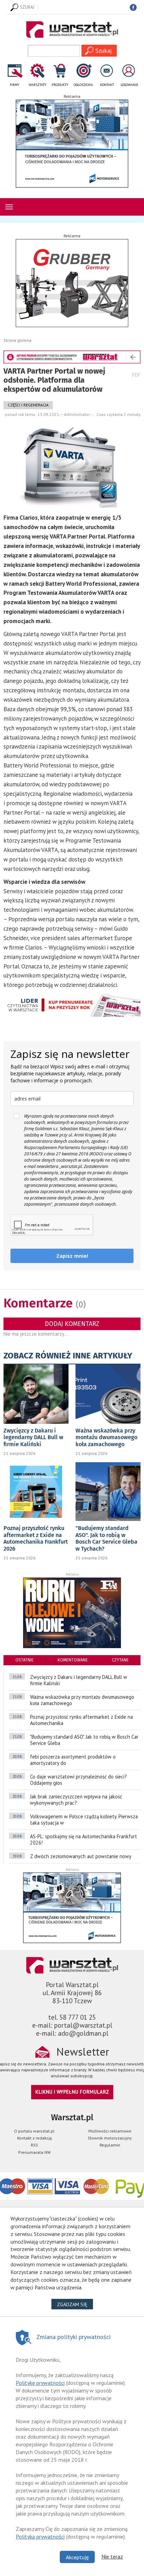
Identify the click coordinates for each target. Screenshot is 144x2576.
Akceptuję (77, 2557)
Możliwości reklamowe (110, 2131)
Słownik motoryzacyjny (110, 2138)
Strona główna (17, 340)
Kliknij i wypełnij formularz (72, 2092)
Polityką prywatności (40, 2537)
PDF (136, 375)
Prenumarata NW (34, 2152)
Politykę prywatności (40, 2383)
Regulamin (110, 2145)
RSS (34, 2145)
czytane (120, 1660)
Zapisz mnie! (72, 1256)
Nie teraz (112, 2556)
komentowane (73, 1660)
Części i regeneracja (28, 405)
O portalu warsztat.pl (34, 2131)
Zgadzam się (75, 2304)
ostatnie (24, 1660)
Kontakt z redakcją (34, 2138)
